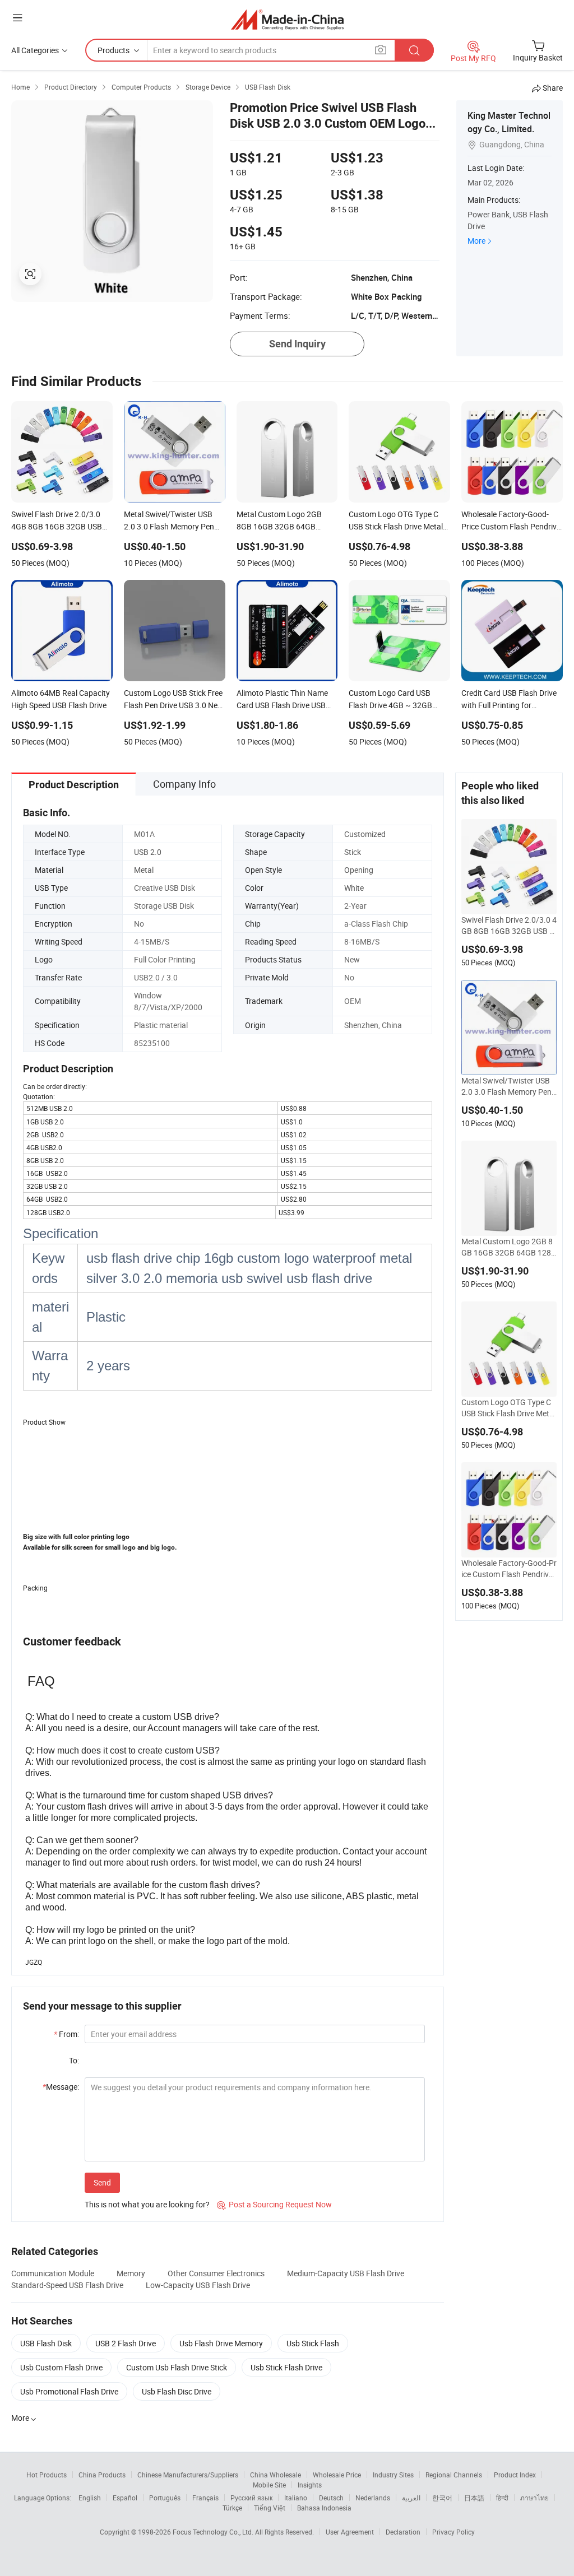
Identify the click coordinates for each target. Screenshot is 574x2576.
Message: (61, 2087)
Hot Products (47, 2475)
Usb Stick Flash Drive (286, 2367)
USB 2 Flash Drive (126, 2343)
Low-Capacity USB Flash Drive (198, 2285)
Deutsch (331, 2498)
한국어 (442, 2498)
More (476, 241)
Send (102, 2182)
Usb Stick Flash (313, 2343)
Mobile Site (269, 2485)
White (354, 888)
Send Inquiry (297, 344)
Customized (365, 834)
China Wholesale (276, 2475)
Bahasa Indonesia (324, 2508)
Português (165, 2498)
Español (125, 2498)
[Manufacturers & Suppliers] (287, 19)
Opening (359, 870)
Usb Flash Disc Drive (177, 2391)
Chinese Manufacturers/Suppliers (188, 2475)
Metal (144, 870)
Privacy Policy (453, 2532)
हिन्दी (502, 2498)
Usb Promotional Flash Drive (69, 2391)
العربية (411, 2498)
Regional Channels (454, 2475)
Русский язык (251, 2498)
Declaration (403, 2532)
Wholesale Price (337, 2475)
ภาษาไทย (534, 2498)
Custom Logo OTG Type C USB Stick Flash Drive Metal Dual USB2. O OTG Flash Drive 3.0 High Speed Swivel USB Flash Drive (509, 1408)
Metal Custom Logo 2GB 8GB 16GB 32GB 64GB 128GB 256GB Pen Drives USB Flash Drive (509, 1247)
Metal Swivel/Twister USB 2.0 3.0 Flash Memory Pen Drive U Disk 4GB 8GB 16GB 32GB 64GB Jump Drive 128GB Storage (509, 1086)
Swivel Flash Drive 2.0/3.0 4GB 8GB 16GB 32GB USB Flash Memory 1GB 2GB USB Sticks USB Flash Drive (509, 926)
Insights (310, 2485)
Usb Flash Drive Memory (221, 2343)
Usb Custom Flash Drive (61, 2367)
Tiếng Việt (270, 2508)
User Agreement (350, 2532)
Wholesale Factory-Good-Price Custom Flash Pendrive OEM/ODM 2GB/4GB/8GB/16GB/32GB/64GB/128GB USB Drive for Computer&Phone (509, 1569)
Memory (131, 2273)
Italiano (296, 2498)
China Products (102, 2475)
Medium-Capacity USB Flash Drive (346, 2273)
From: (66, 2034)
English (90, 2498)
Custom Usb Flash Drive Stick (177, 2367)
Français (205, 2498)
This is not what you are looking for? (147, 2204)
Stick (353, 852)
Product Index (515, 2475)
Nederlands (373, 2498)
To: (74, 2060)
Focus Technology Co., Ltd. (214, 2532)
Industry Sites (393, 2475)
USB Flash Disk (46, 2343)
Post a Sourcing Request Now (274, 2204)
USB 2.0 (148, 852)
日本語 (474, 2498)
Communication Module (53, 2273)
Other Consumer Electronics (216, 2273)
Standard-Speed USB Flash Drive (67, 2285)
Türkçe (232, 2508)
